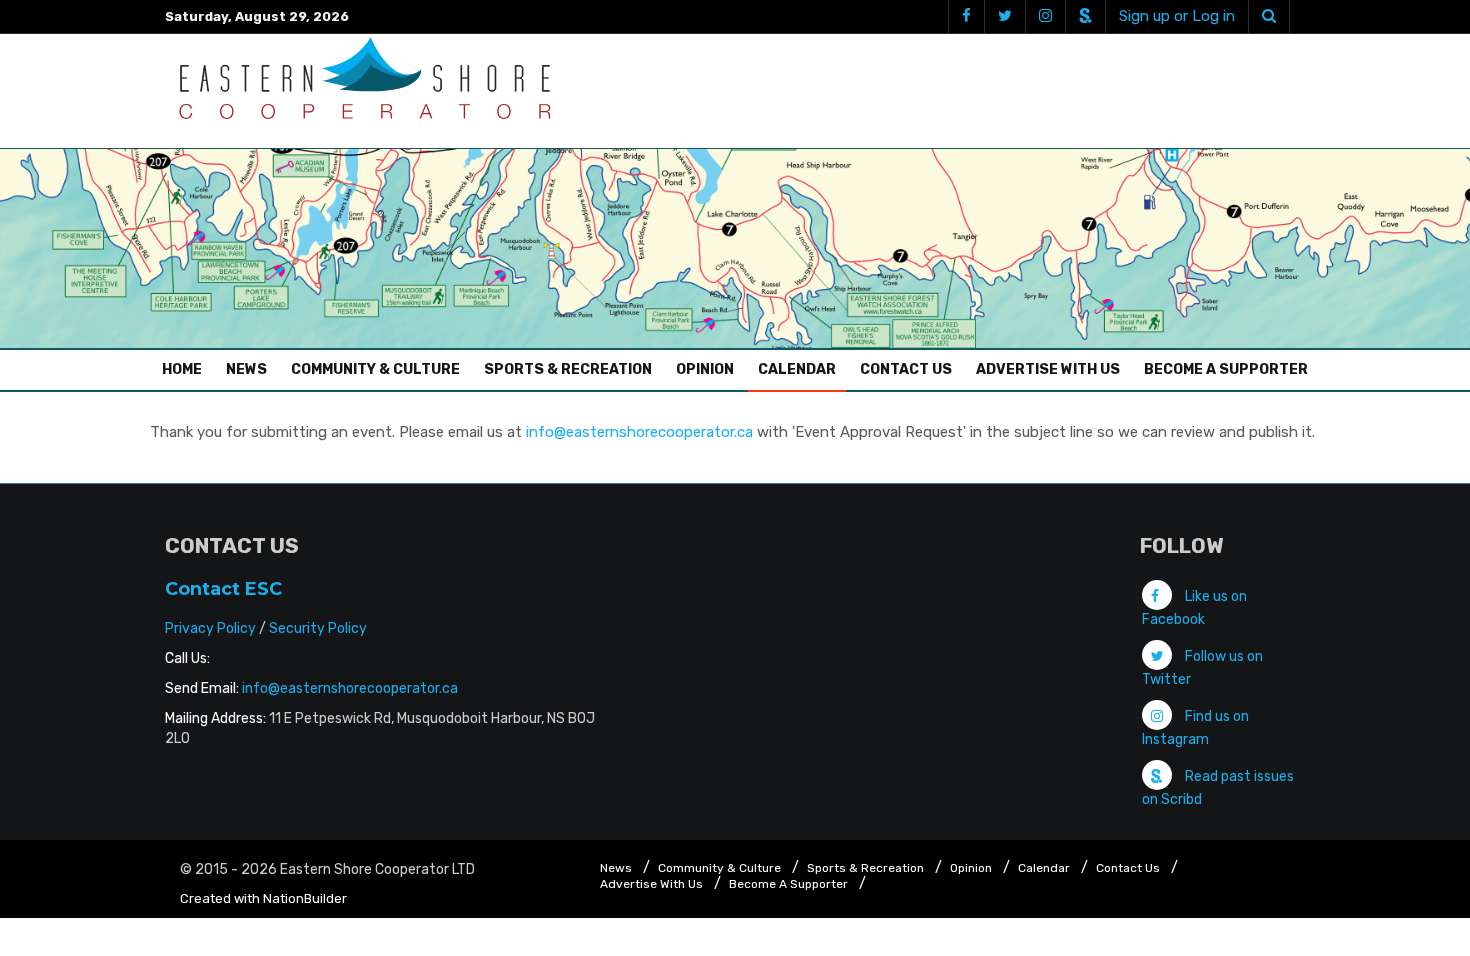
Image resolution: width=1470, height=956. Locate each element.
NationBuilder (305, 898)
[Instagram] (1045, 16)
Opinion (705, 369)
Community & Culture (375, 369)
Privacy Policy (210, 628)
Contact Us (906, 369)
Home (187, 369)
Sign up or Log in (1177, 16)
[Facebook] (966, 16)
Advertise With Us (1048, 369)
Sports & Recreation (568, 369)
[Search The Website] (1269, 16)
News (246, 369)
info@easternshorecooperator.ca (639, 432)
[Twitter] (1004, 16)
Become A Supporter (1226, 369)
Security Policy (318, 628)
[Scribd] (1085, 16)
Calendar (797, 369)
